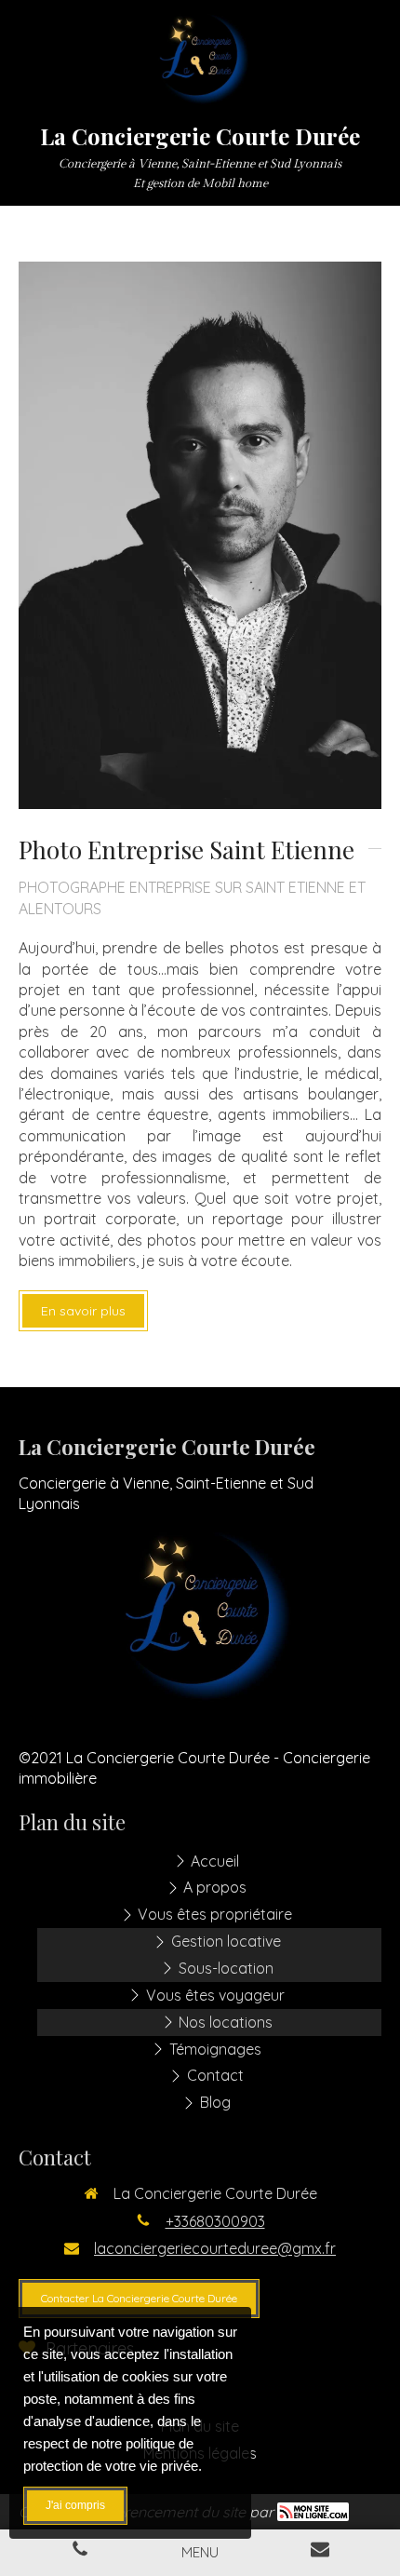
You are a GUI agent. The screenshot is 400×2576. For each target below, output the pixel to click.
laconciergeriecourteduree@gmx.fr (215, 2248)
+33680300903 (215, 2221)
